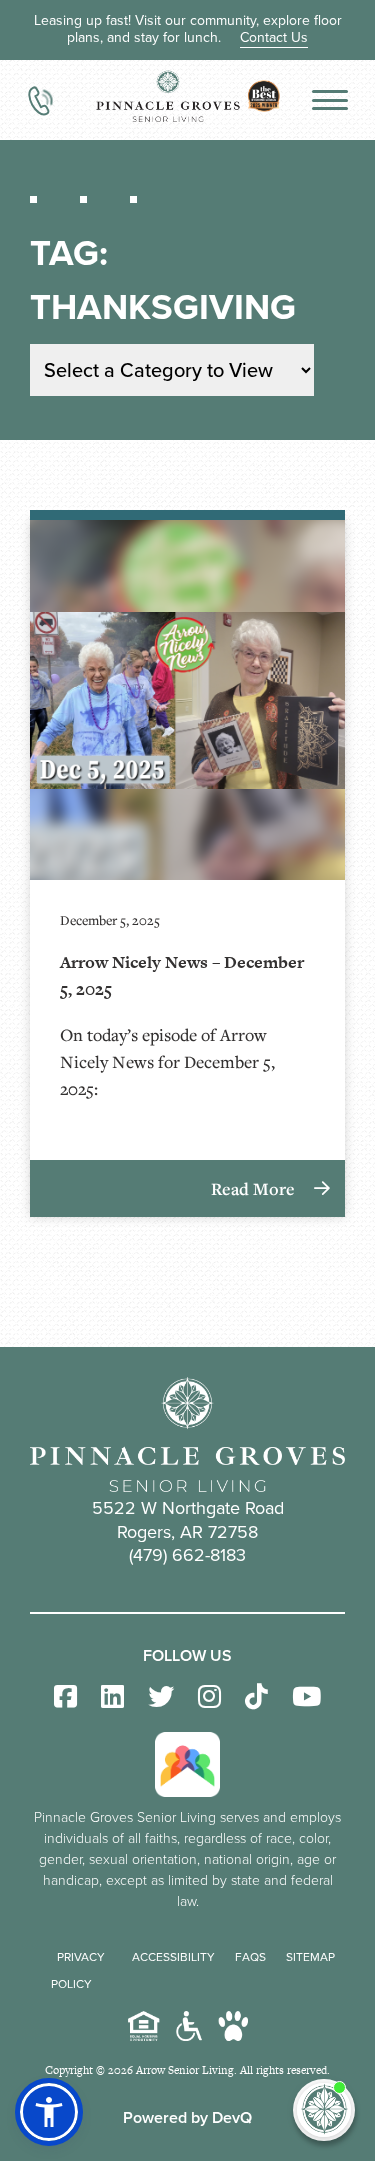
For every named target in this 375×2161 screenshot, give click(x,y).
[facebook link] (65, 1697)
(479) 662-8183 (187, 1555)
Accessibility (173, 1957)
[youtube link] (306, 1697)
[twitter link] (161, 1697)
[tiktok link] (256, 1697)
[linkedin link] (112, 1697)
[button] (49, 2112)
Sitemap (310, 1957)
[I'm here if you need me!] (324, 2110)
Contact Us (274, 37)
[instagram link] (209, 1697)
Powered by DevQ (187, 2117)
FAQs (250, 1957)
